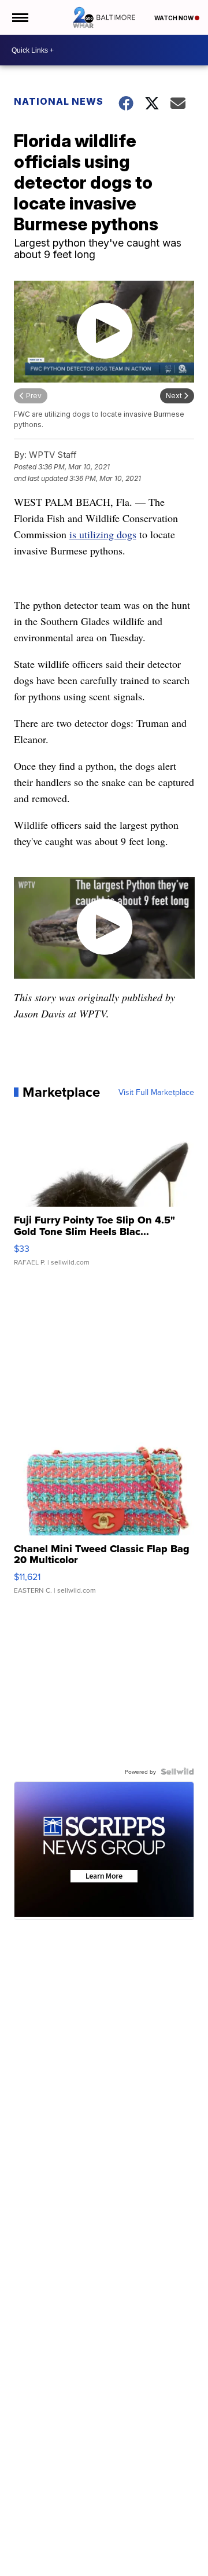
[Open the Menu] (19, 17)
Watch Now (174, 18)
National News (59, 101)
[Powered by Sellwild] (177, 1772)
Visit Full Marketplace (156, 1092)
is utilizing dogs (103, 534)
